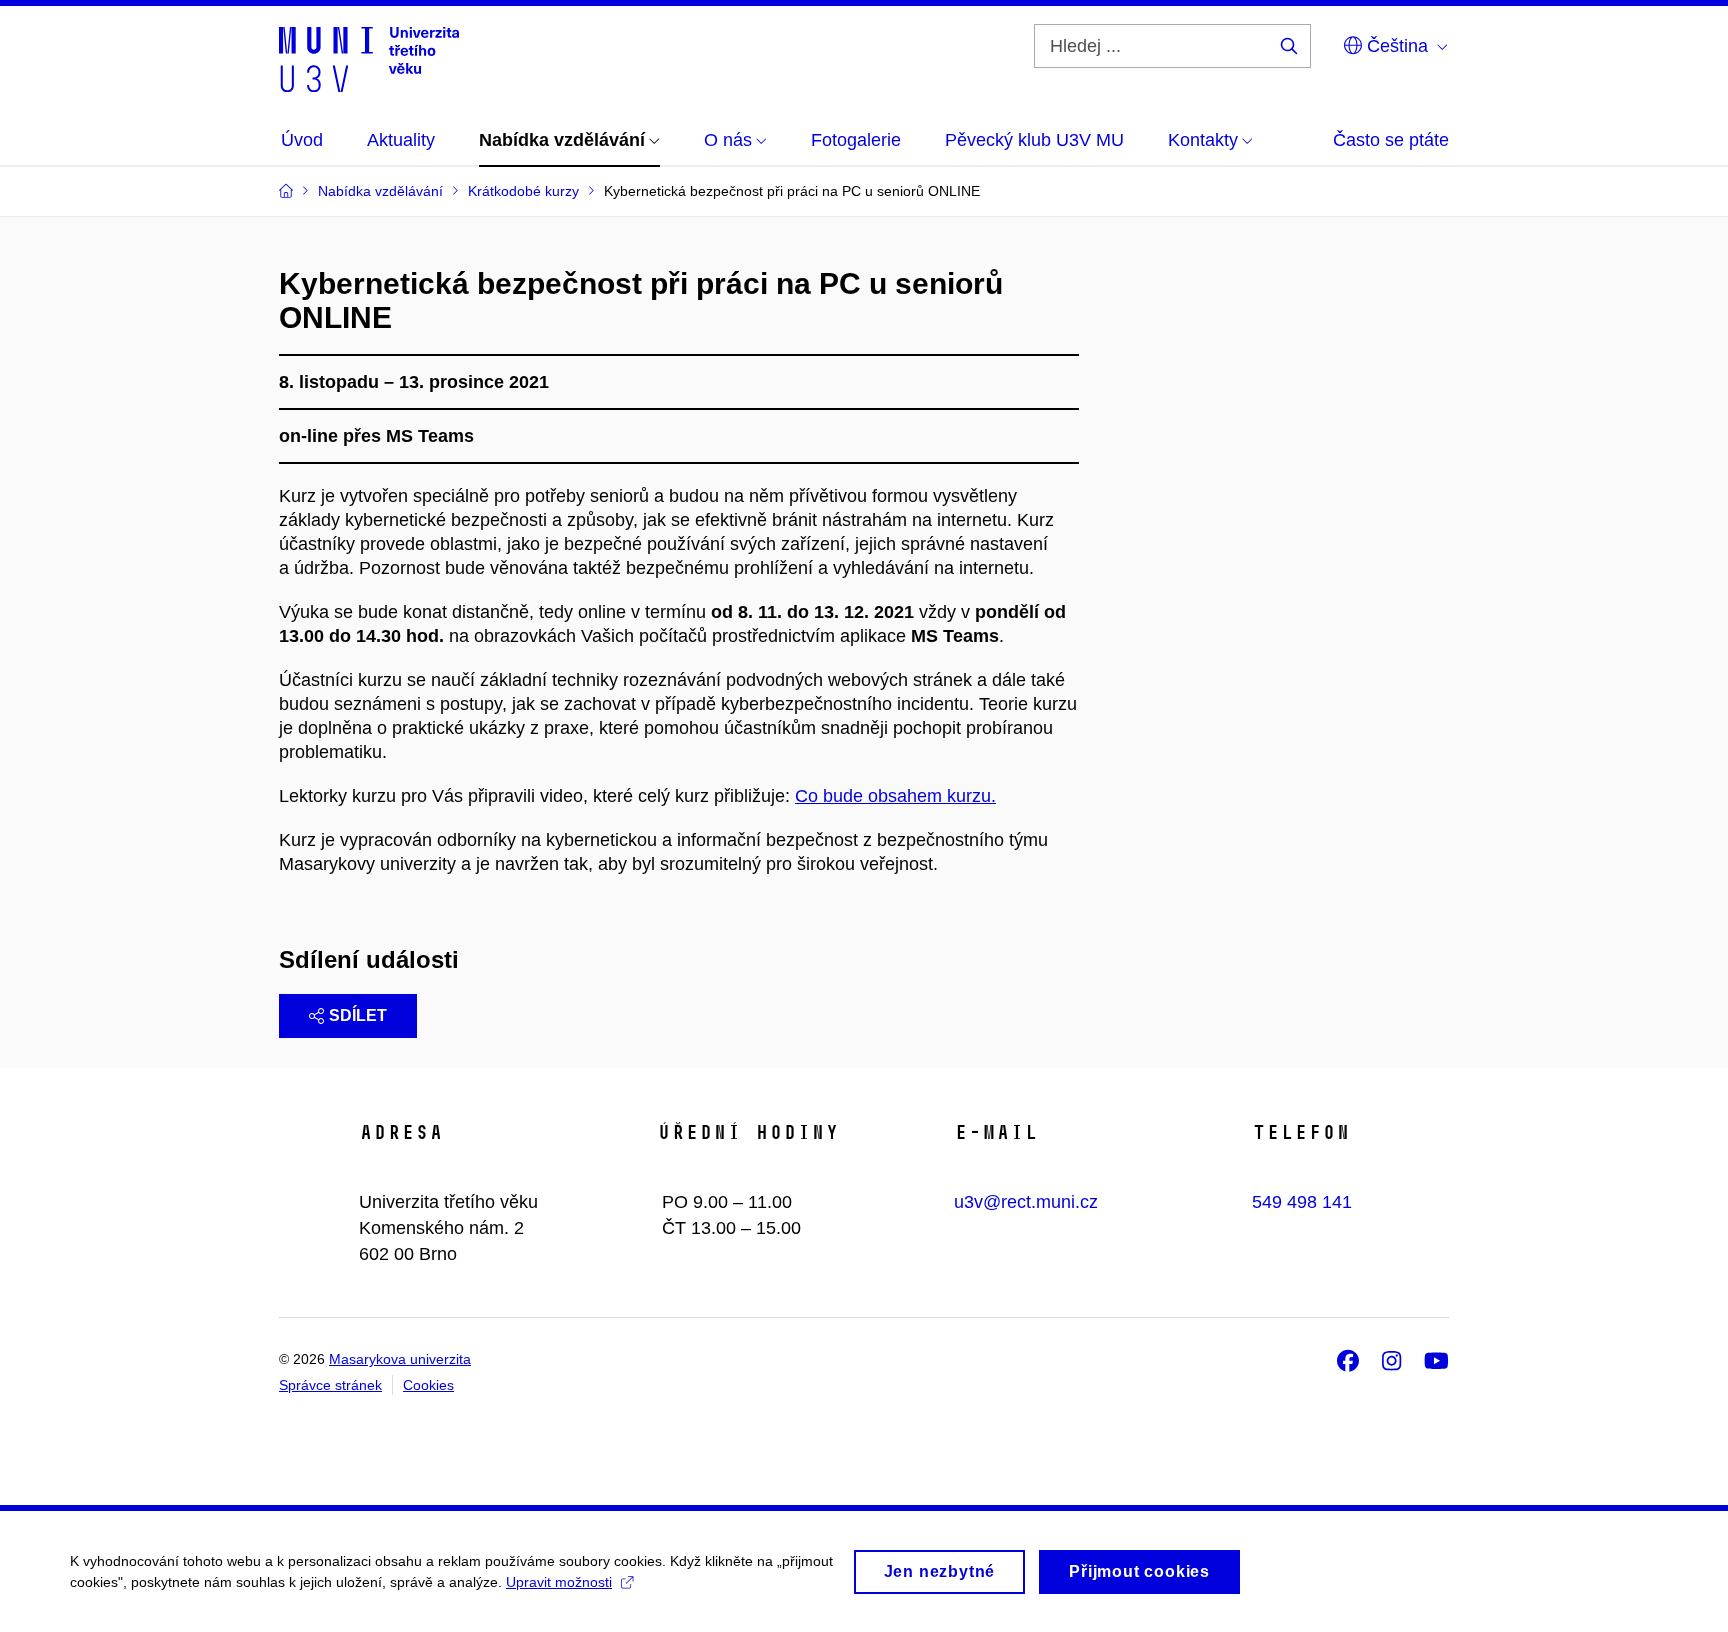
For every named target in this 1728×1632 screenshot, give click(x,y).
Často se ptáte (1391, 140)
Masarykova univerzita (400, 1359)
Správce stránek (330, 1385)
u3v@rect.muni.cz (1026, 1202)
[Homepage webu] (369, 58)
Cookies (428, 1385)
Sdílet (358, 1015)
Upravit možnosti (559, 1582)
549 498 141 (1302, 1202)
